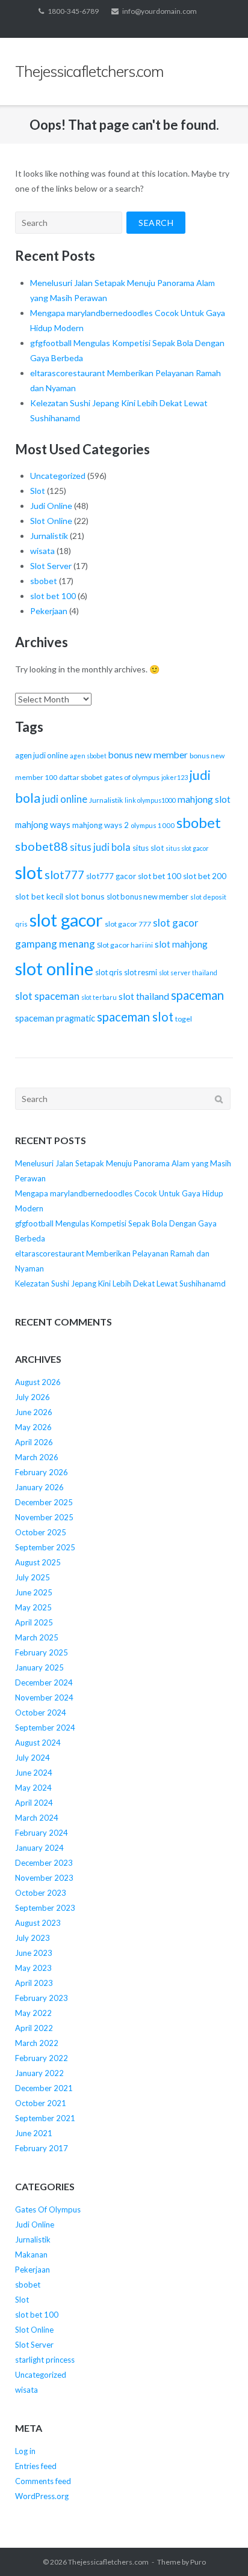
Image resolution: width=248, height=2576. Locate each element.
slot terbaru (99, 997)
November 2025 (44, 1517)
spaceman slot (135, 1017)
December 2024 (44, 1682)
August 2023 (38, 1923)
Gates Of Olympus (48, 2209)
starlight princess (45, 2360)
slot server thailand (188, 973)
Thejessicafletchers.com (108, 2562)
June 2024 (34, 1773)
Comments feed (43, 2481)
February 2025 (42, 1652)
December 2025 (44, 1502)
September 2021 (45, 2118)
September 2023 (45, 1908)
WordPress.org (42, 2496)
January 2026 (39, 1487)
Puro (198, 2562)
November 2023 (44, 1878)
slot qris (109, 972)
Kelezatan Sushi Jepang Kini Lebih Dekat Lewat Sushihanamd (120, 1283)
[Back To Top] (218, 2547)
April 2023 (34, 1983)
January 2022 (39, 2073)
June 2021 (34, 2133)
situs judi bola (100, 847)
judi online (65, 799)
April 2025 (34, 1622)
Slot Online (51, 521)
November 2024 (44, 1698)
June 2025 (34, 1592)
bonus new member (148, 755)
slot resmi (141, 972)
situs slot (148, 848)
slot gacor (66, 920)
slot (29, 872)
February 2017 (42, 2148)
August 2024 (38, 1743)
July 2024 (33, 1758)
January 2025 (39, 1667)
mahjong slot (204, 799)
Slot (38, 491)
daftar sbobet (81, 777)
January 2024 (39, 1848)
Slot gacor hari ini (125, 945)
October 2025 (41, 1532)
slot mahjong (181, 944)
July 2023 (33, 1938)
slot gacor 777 (128, 924)
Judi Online (51, 506)
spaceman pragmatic (55, 1018)
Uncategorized (58, 476)
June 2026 (34, 1412)
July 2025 (33, 1577)
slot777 (64, 875)
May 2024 (33, 1788)
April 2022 (34, 2028)
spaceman (197, 995)
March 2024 (37, 1818)
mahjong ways (43, 824)
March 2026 (37, 1457)
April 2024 (34, 1803)
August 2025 (38, 1562)
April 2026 (34, 1442)
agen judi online (42, 755)
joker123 (175, 777)
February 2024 (42, 1833)
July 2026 (33, 1397)
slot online (54, 969)
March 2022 (37, 2043)
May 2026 (33, 1427)
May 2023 (33, 1968)
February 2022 (42, 2058)
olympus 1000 (153, 825)
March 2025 (37, 1637)
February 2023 (42, 1998)
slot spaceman (47, 996)
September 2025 (45, 1547)
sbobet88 (42, 846)
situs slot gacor (187, 848)
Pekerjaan (49, 611)
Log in (25, 2451)
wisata (42, 551)
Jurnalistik (49, 536)
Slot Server (51, 566)
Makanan (31, 2255)
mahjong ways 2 (101, 825)
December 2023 (44, 1863)
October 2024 (41, 1713)
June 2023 (34, 1953)
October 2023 (41, 1893)
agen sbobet (88, 756)
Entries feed (36, 2466)
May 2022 (33, 2013)
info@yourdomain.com (160, 11)
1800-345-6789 (73, 11)
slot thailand (144, 996)
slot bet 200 (205, 876)
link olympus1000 (150, 800)
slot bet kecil (39, 896)
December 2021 (44, 2088)
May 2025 (33, 1607)
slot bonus (85, 896)
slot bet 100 (53, 596)
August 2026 (38, 1382)
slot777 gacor (111, 876)
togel (184, 1019)
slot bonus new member (147, 897)
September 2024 (45, 1728)
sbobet (44, 581)
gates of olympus (132, 777)
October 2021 (41, 2103)
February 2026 (42, 1472)
